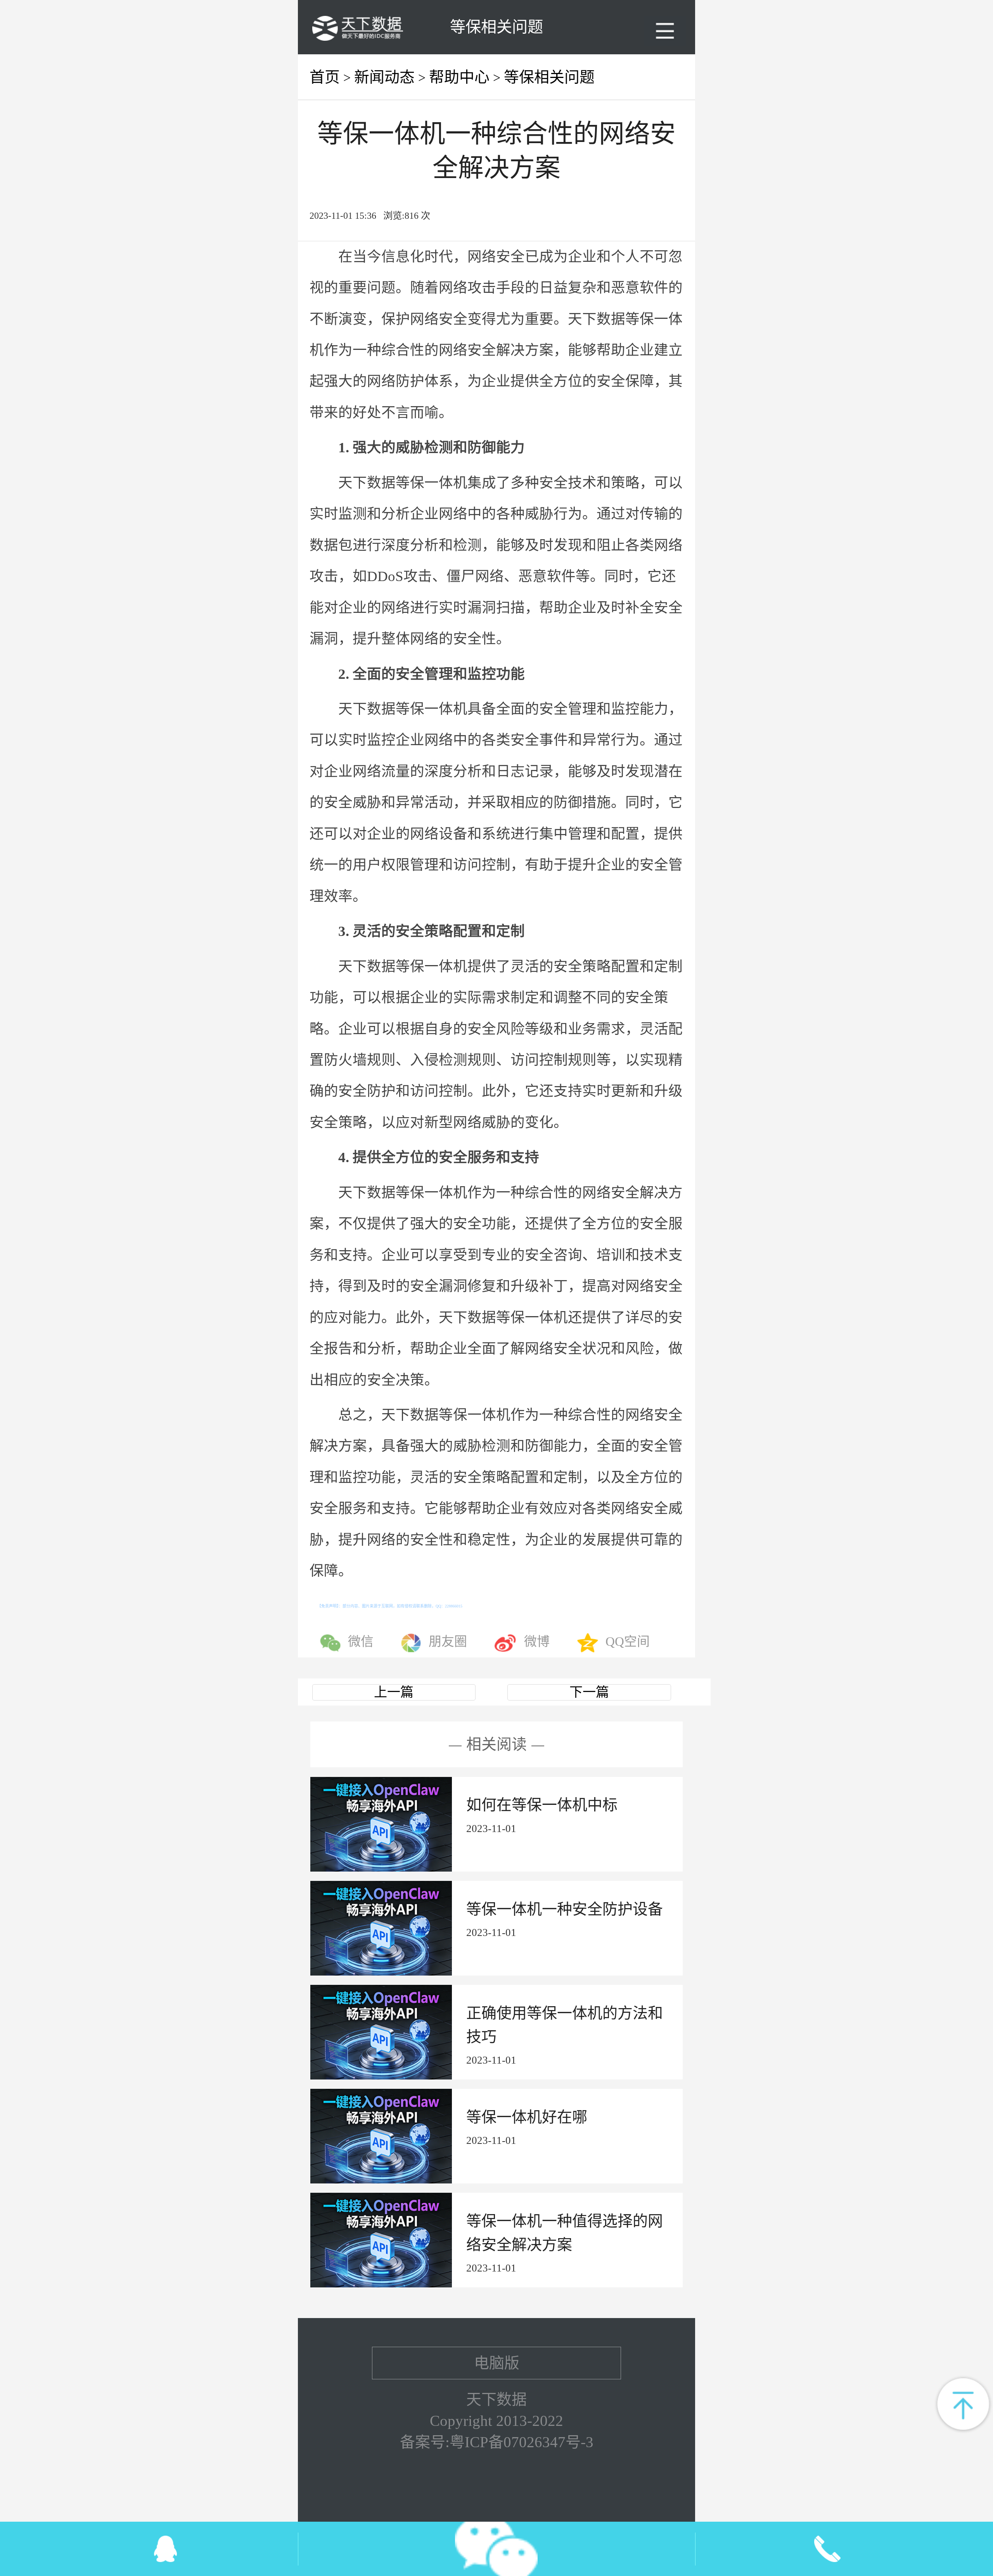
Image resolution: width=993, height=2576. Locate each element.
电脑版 (497, 2363)
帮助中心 (459, 77)
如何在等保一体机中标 (542, 1805)
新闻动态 (384, 77)
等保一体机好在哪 (527, 2117)
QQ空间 (628, 1642)
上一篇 (394, 1692)
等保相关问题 (549, 77)
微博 (537, 1642)
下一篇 (589, 1692)
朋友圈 (448, 1642)
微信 (361, 1642)
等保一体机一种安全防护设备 (565, 1909)
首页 (325, 77)
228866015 (454, 1606)
